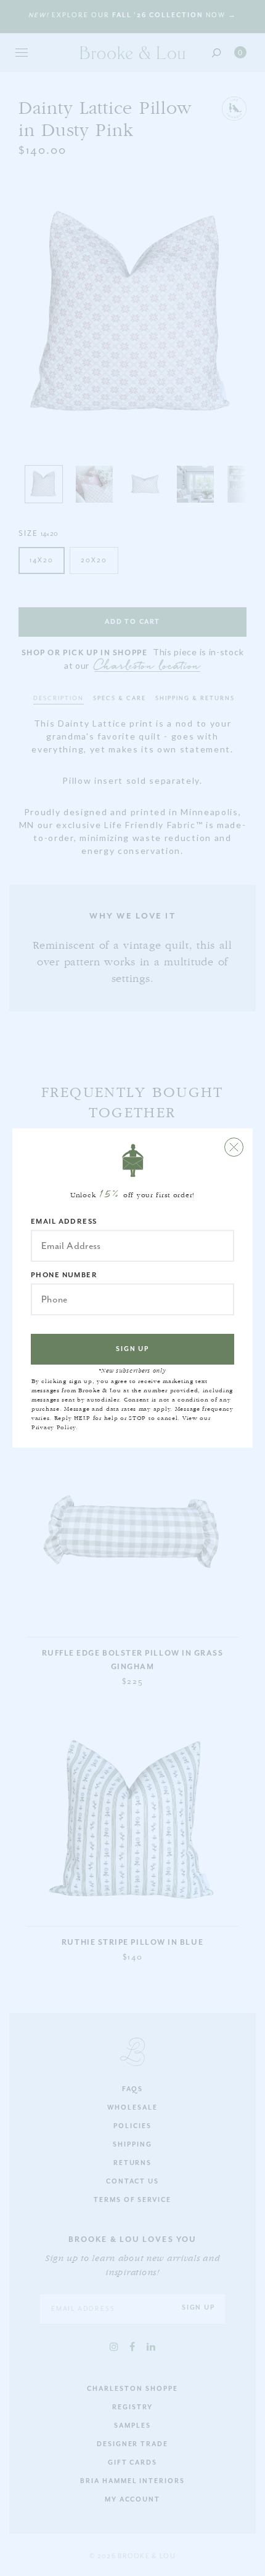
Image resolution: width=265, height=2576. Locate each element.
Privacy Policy (54, 1427)
